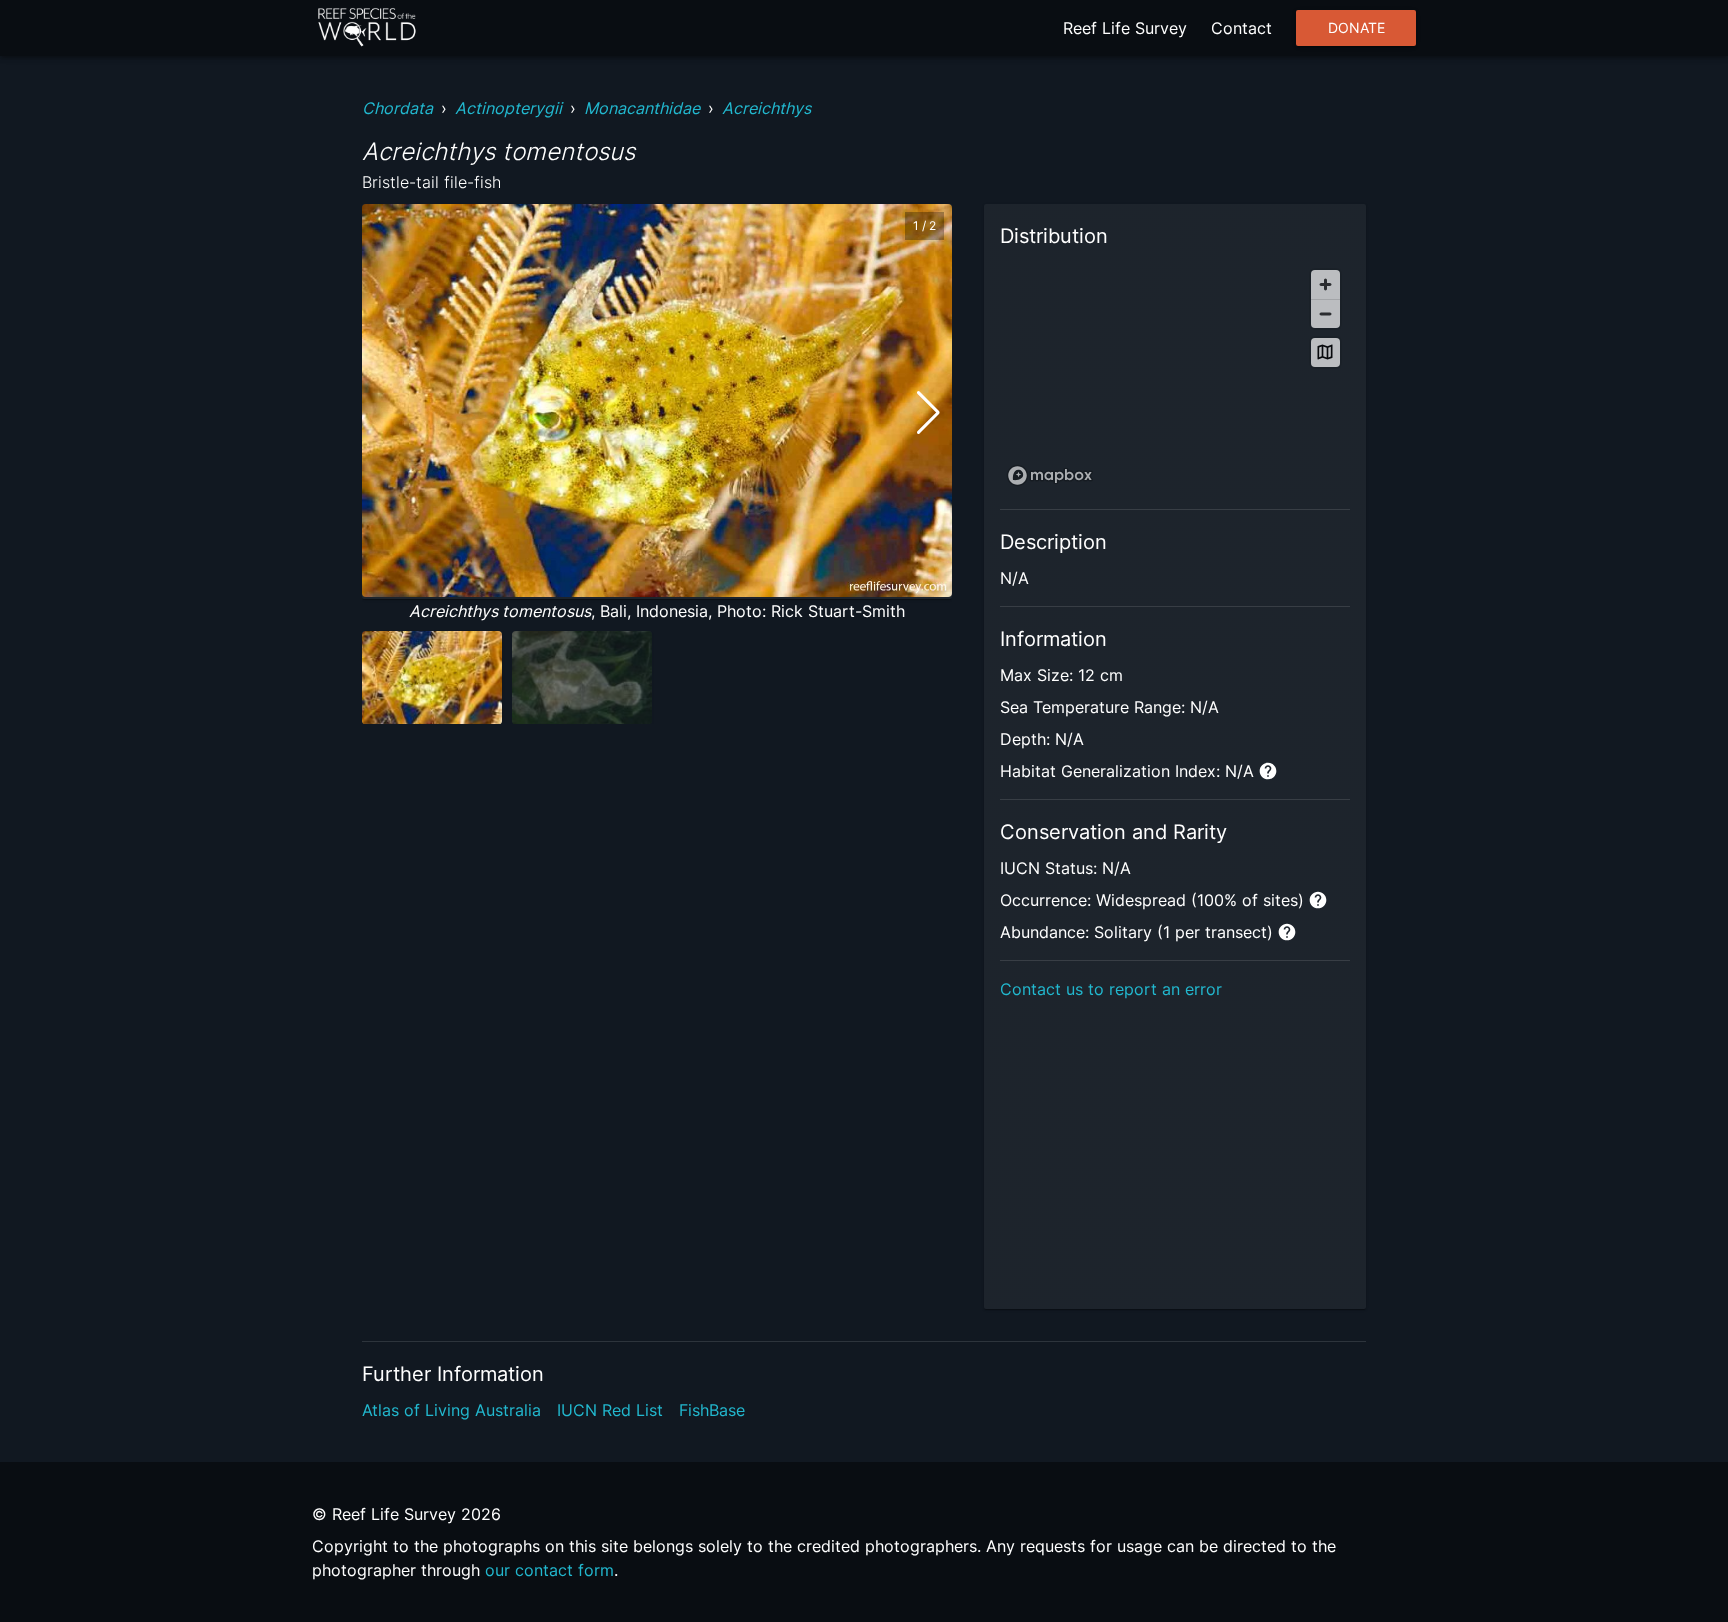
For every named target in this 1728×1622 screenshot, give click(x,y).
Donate (1356, 28)
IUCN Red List (610, 1410)
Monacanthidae (642, 108)
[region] (1175, 376)
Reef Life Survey (1125, 28)
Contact (1241, 28)
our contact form (549, 1570)
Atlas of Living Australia (451, 1410)
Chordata (397, 108)
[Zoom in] (1325, 284)
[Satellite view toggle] (1325, 352)
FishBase (712, 1410)
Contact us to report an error (1111, 989)
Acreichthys (766, 108)
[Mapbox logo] (1050, 475)
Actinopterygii (508, 108)
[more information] (1268, 771)
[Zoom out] (1325, 313)
